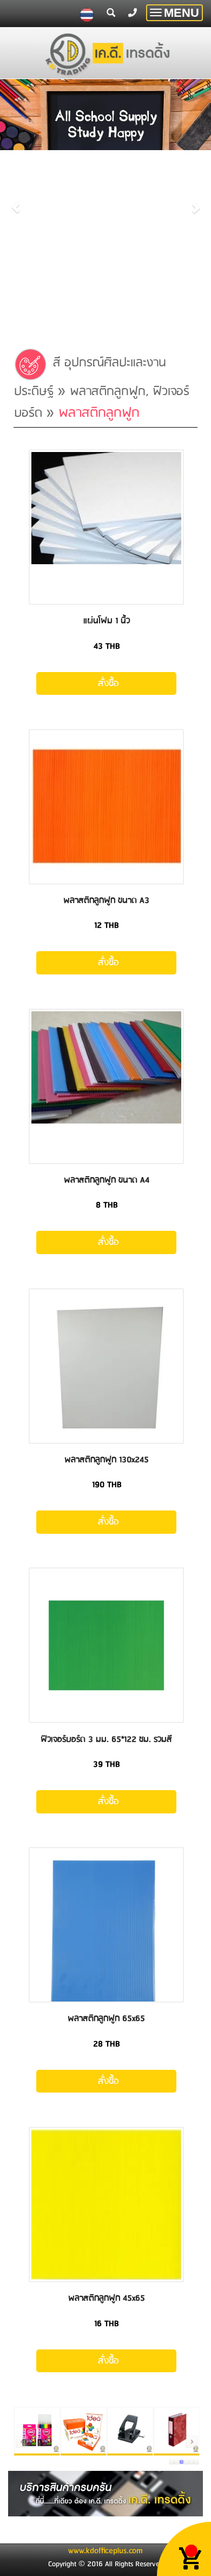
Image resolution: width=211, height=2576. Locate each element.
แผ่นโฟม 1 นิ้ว (107, 621)
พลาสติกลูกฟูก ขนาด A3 (106, 900)
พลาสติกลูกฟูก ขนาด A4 (107, 1180)
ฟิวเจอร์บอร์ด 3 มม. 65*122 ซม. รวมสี (106, 1739)
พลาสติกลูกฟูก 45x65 (107, 2298)
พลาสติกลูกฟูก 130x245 (107, 1460)
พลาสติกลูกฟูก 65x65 (106, 2019)
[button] (16, 202)
